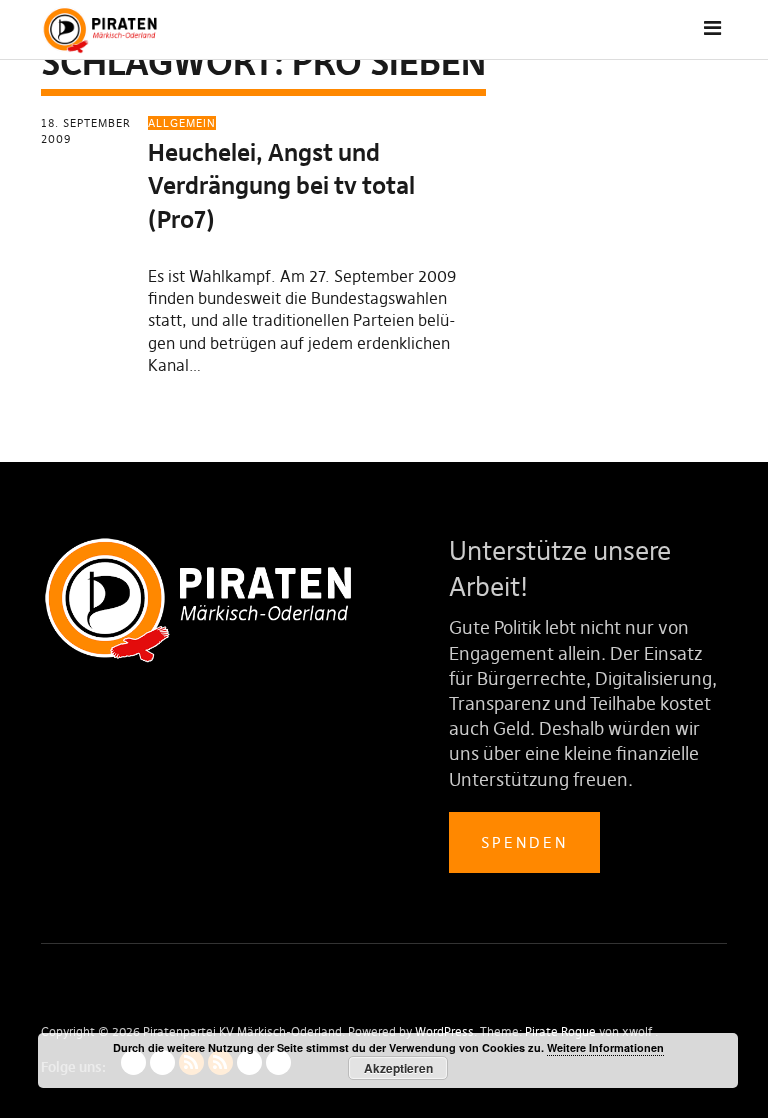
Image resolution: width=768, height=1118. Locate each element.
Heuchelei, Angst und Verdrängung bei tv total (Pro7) (281, 186)
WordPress (444, 1031)
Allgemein (182, 123)
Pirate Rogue (560, 1031)
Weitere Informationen (605, 1047)
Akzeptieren (398, 1068)
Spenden (524, 842)
